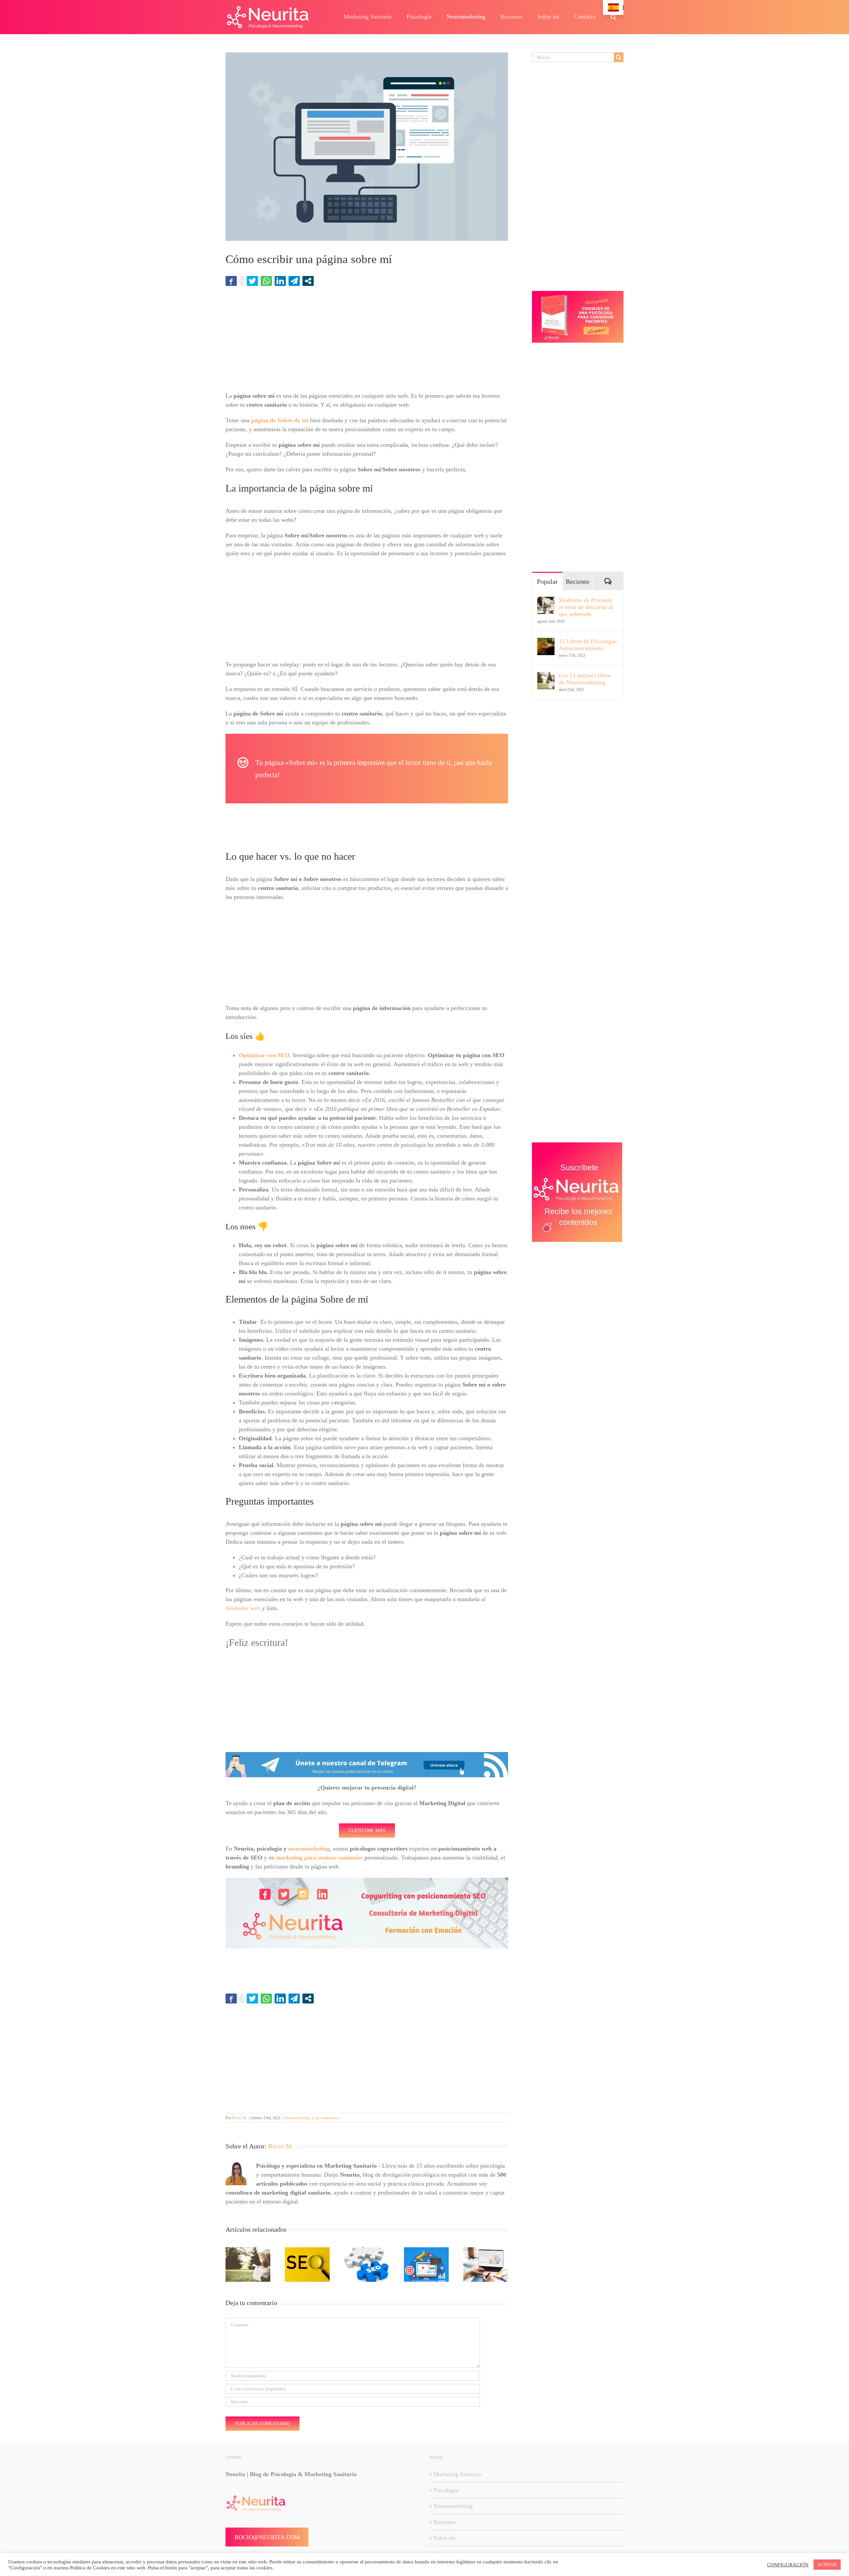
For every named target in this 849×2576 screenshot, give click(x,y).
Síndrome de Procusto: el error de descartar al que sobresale (586, 607)
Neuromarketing (297, 2118)
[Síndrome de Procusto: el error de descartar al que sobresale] (546, 601)
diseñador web (243, 1608)
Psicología (446, 2490)
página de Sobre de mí (280, 420)
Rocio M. (240, 2118)
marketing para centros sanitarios (319, 1858)
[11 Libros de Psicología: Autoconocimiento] (546, 642)
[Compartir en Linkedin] (280, 281)
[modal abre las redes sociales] (308, 281)
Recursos (444, 2522)
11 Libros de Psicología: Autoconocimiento (588, 645)
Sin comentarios (327, 2118)
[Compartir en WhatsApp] (266, 281)
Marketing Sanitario (457, 2474)
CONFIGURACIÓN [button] (788, 2565)
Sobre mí (444, 2538)
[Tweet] (252, 281)
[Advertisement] (367, 342)
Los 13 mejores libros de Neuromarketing (585, 679)
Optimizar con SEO (264, 1055)
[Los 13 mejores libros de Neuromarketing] (546, 676)
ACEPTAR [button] (827, 2565)
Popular (547, 581)
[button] (613, 17)
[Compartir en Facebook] (231, 281)
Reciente (578, 581)
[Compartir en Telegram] (294, 281)
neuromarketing (309, 1849)
